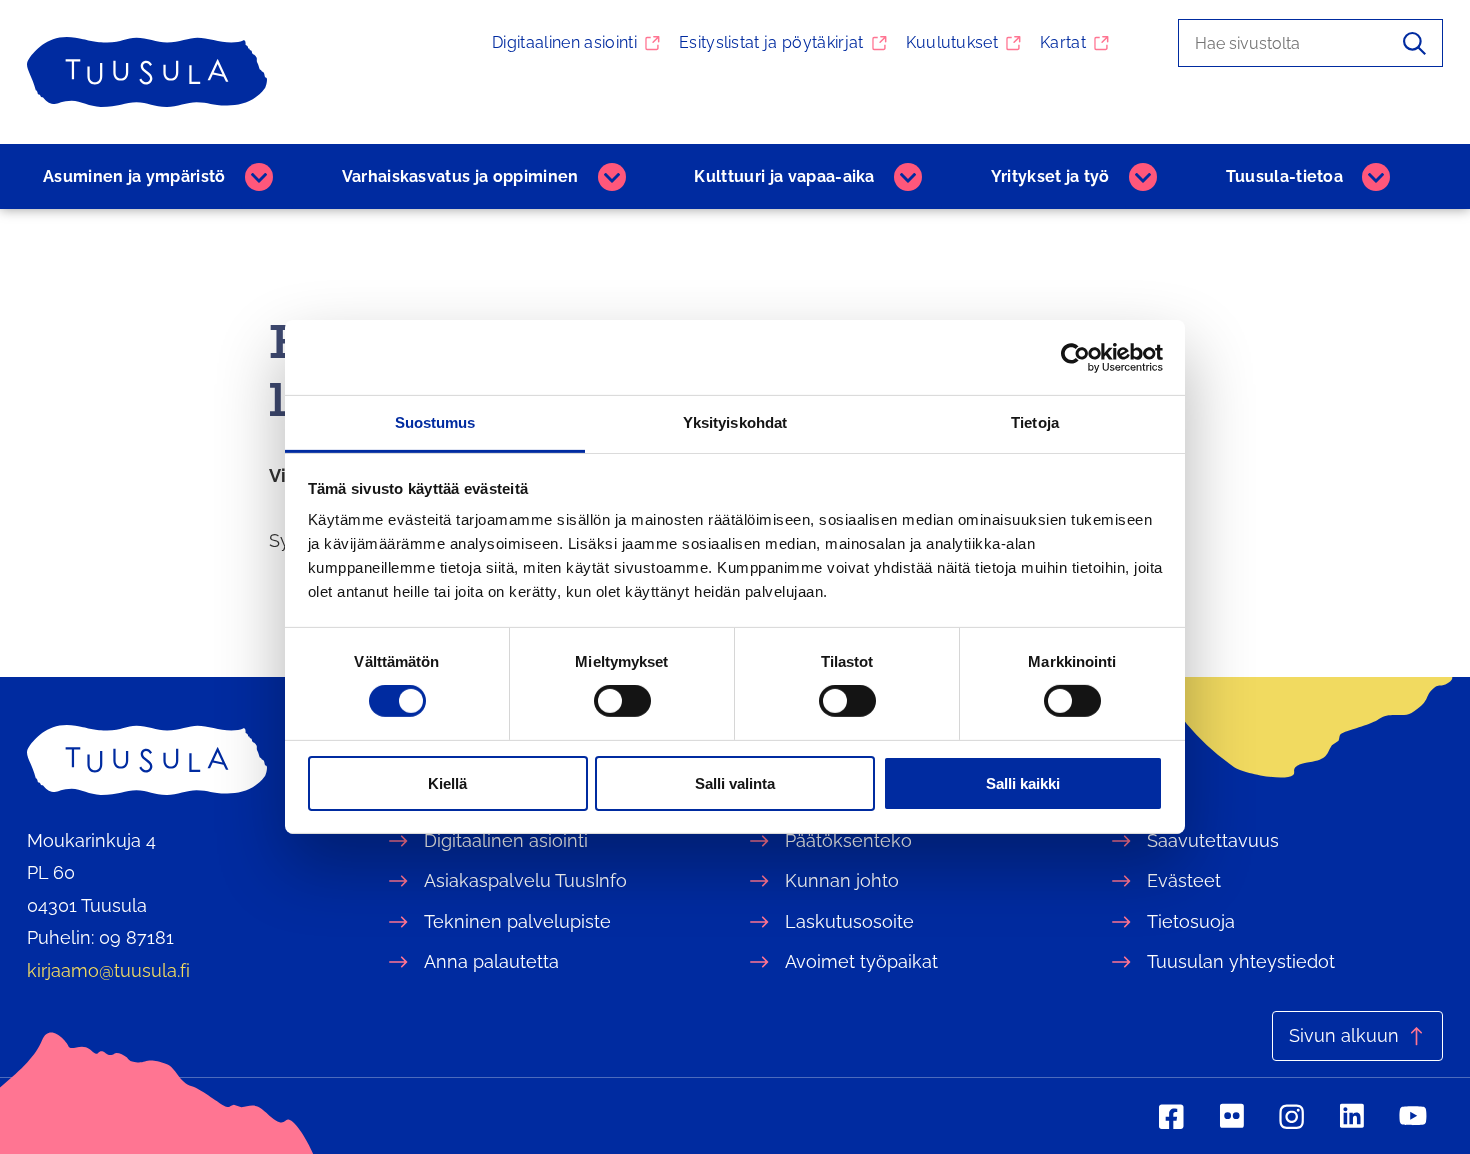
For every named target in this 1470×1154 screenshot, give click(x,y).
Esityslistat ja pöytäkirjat (771, 42)
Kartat (1063, 42)
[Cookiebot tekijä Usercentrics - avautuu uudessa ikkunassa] (1075, 357)
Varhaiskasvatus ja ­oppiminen (460, 176)
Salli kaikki (1023, 783)
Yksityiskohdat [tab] (735, 422)
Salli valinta (735, 783)
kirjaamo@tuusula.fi (108, 970)
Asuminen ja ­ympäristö (134, 176)
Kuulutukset (952, 42)
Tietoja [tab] (1035, 422)
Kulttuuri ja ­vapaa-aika (784, 176)
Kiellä (447, 783)
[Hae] (1414, 43)
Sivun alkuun (1344, 1035)
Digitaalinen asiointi (564, 42)
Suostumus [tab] (435, 422)
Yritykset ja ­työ (1050, 176)
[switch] (622, 701)
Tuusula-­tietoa (1284, 176)
